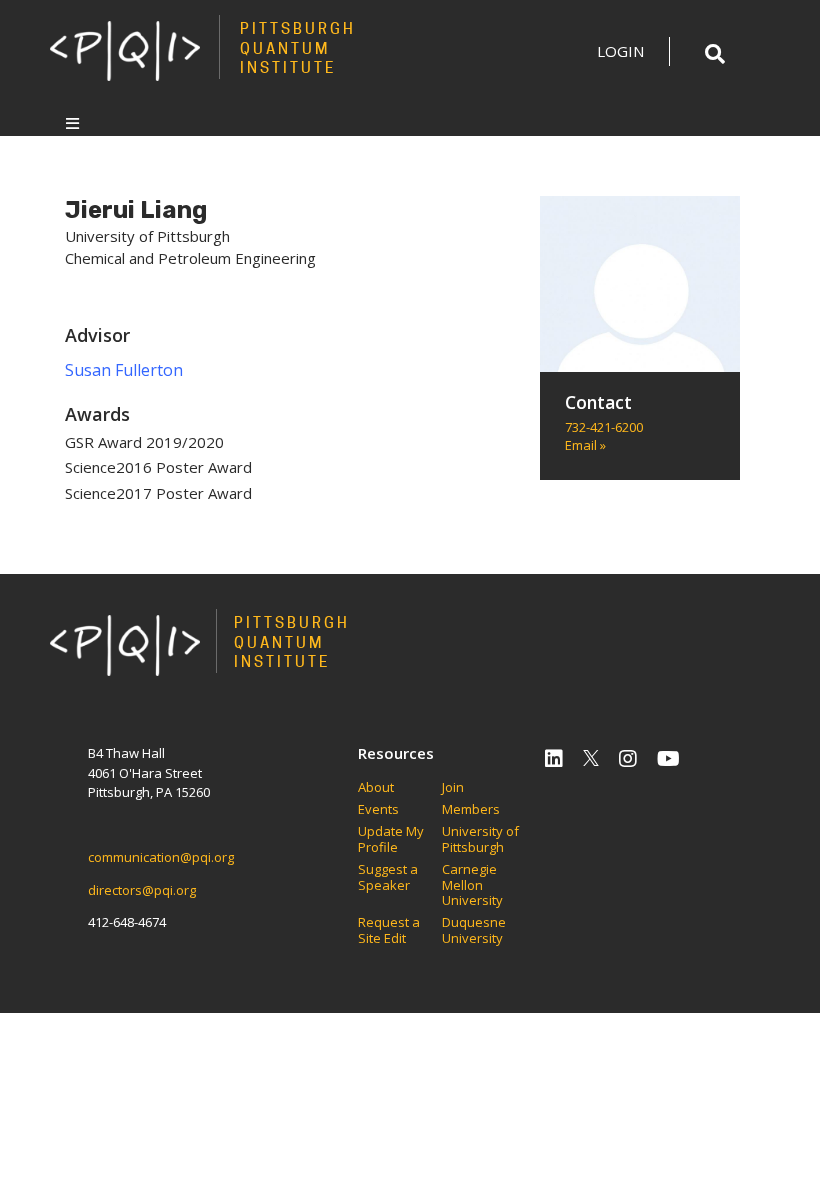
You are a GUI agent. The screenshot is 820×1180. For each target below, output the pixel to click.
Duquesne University (474, 930)
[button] (715, 54)
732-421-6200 (604, 427)
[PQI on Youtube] (668, 758)
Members (471, 810)
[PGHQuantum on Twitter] (591, 758)
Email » (585, 445)
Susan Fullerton (124, 370)
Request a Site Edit (389, 930)
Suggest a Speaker (388, 877)
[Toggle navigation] (72, 123)
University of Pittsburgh (480, 839)
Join (453, 788)
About (376, 788)
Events (378, 810)
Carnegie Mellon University (472, 885)
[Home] (125, 50)
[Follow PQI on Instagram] (628, 758)
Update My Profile (391, 839)
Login (620, 51)
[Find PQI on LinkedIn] (554, 758)
